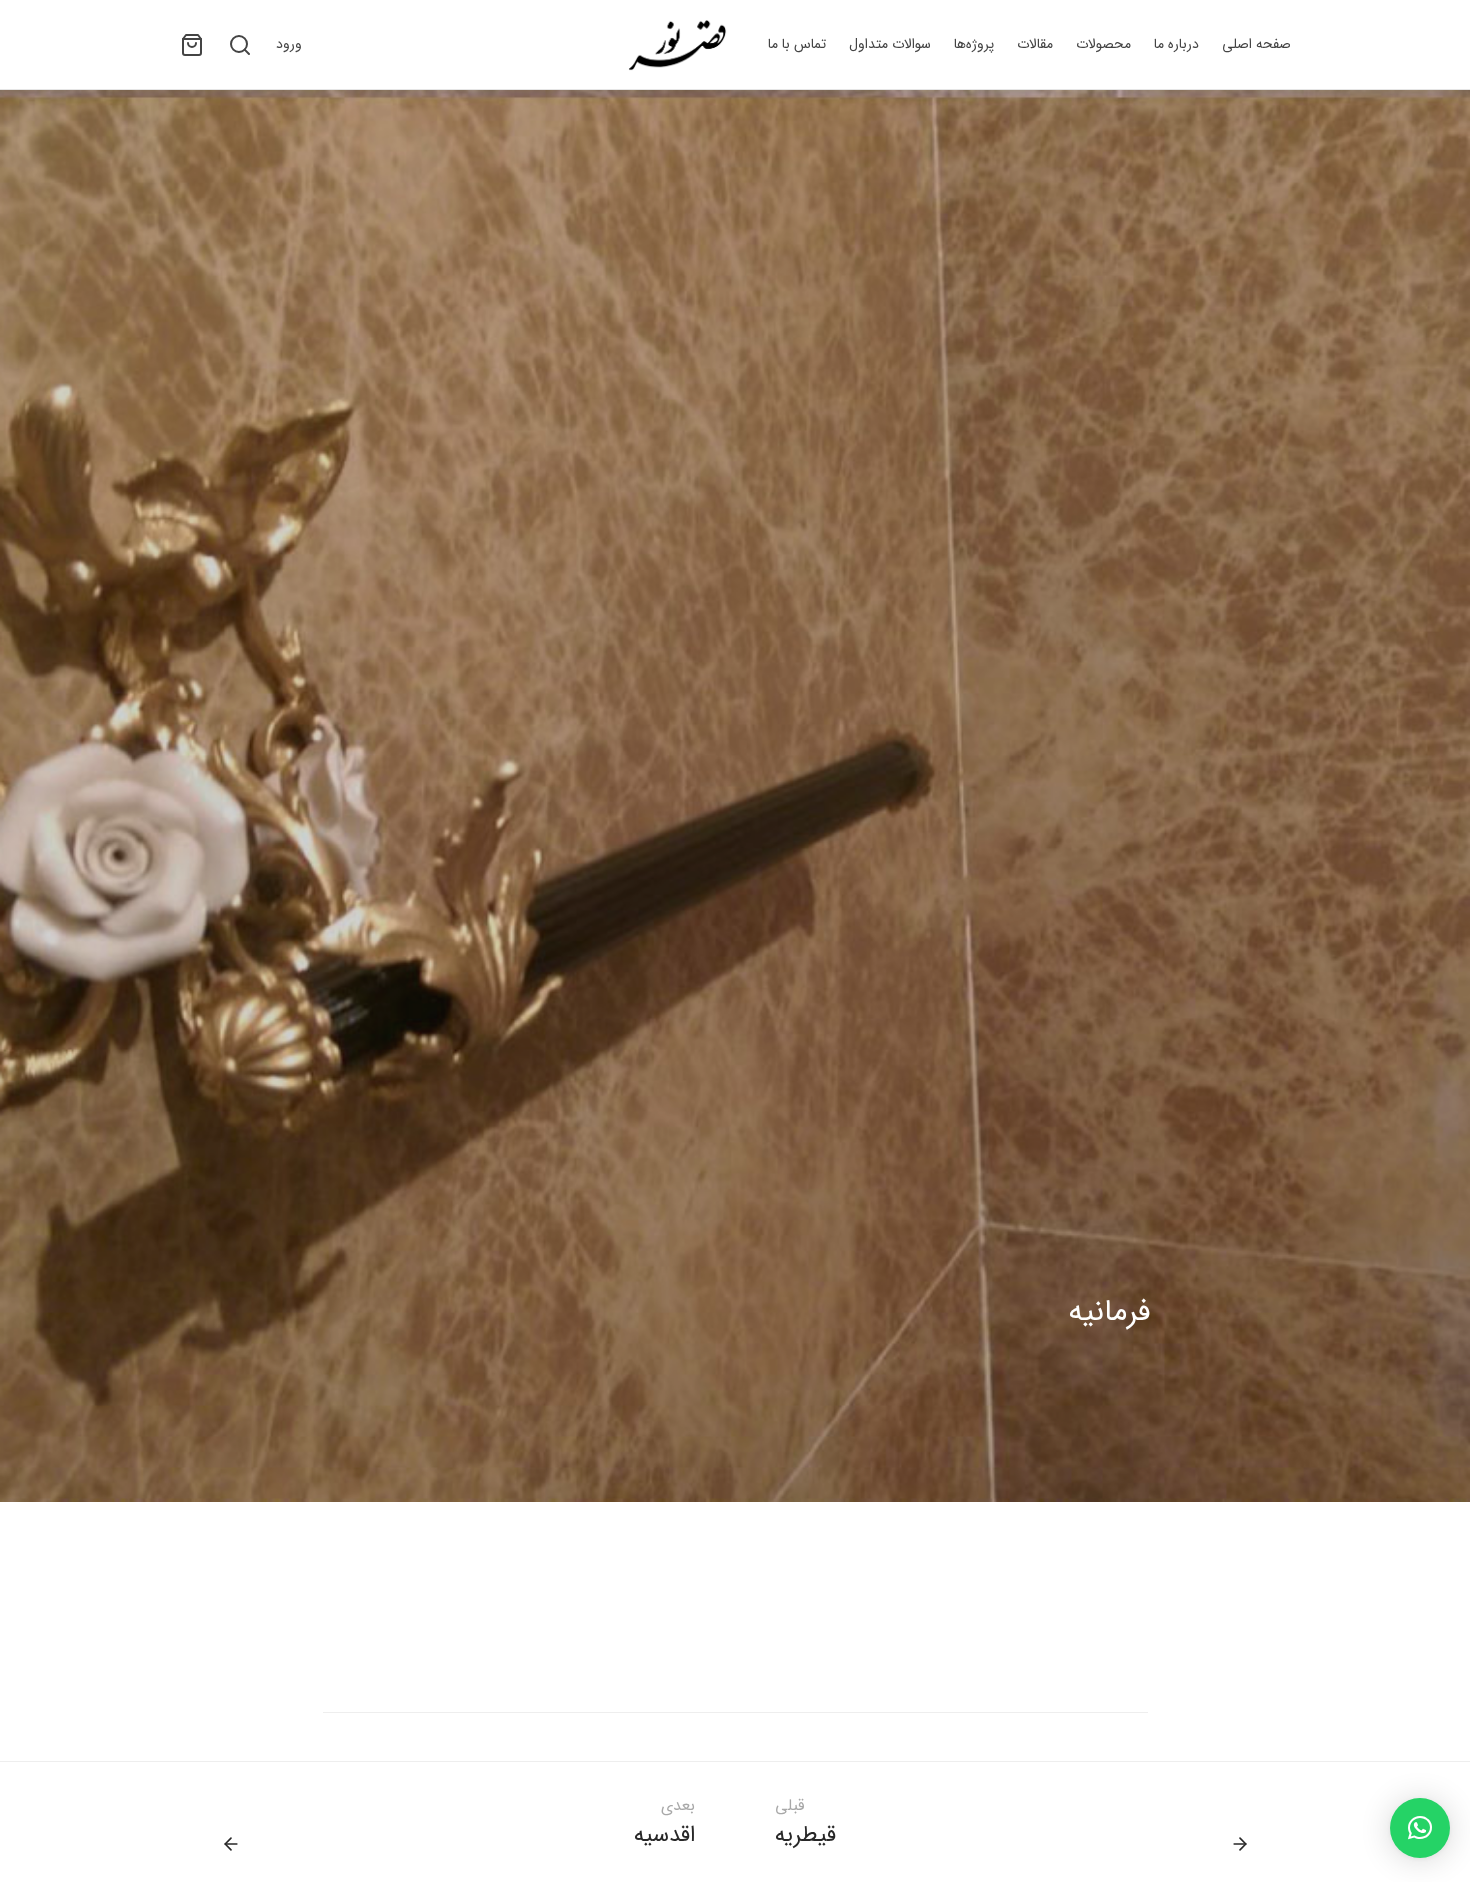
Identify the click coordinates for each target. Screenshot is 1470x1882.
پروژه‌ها (974, 44)
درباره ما (1176, 44)
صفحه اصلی (1256, 44)
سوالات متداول (890, 44)
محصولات (1103, 44)
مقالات (1035, 44)
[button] (1420, 1828)
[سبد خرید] (192, 45)
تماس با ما (797, 44)
